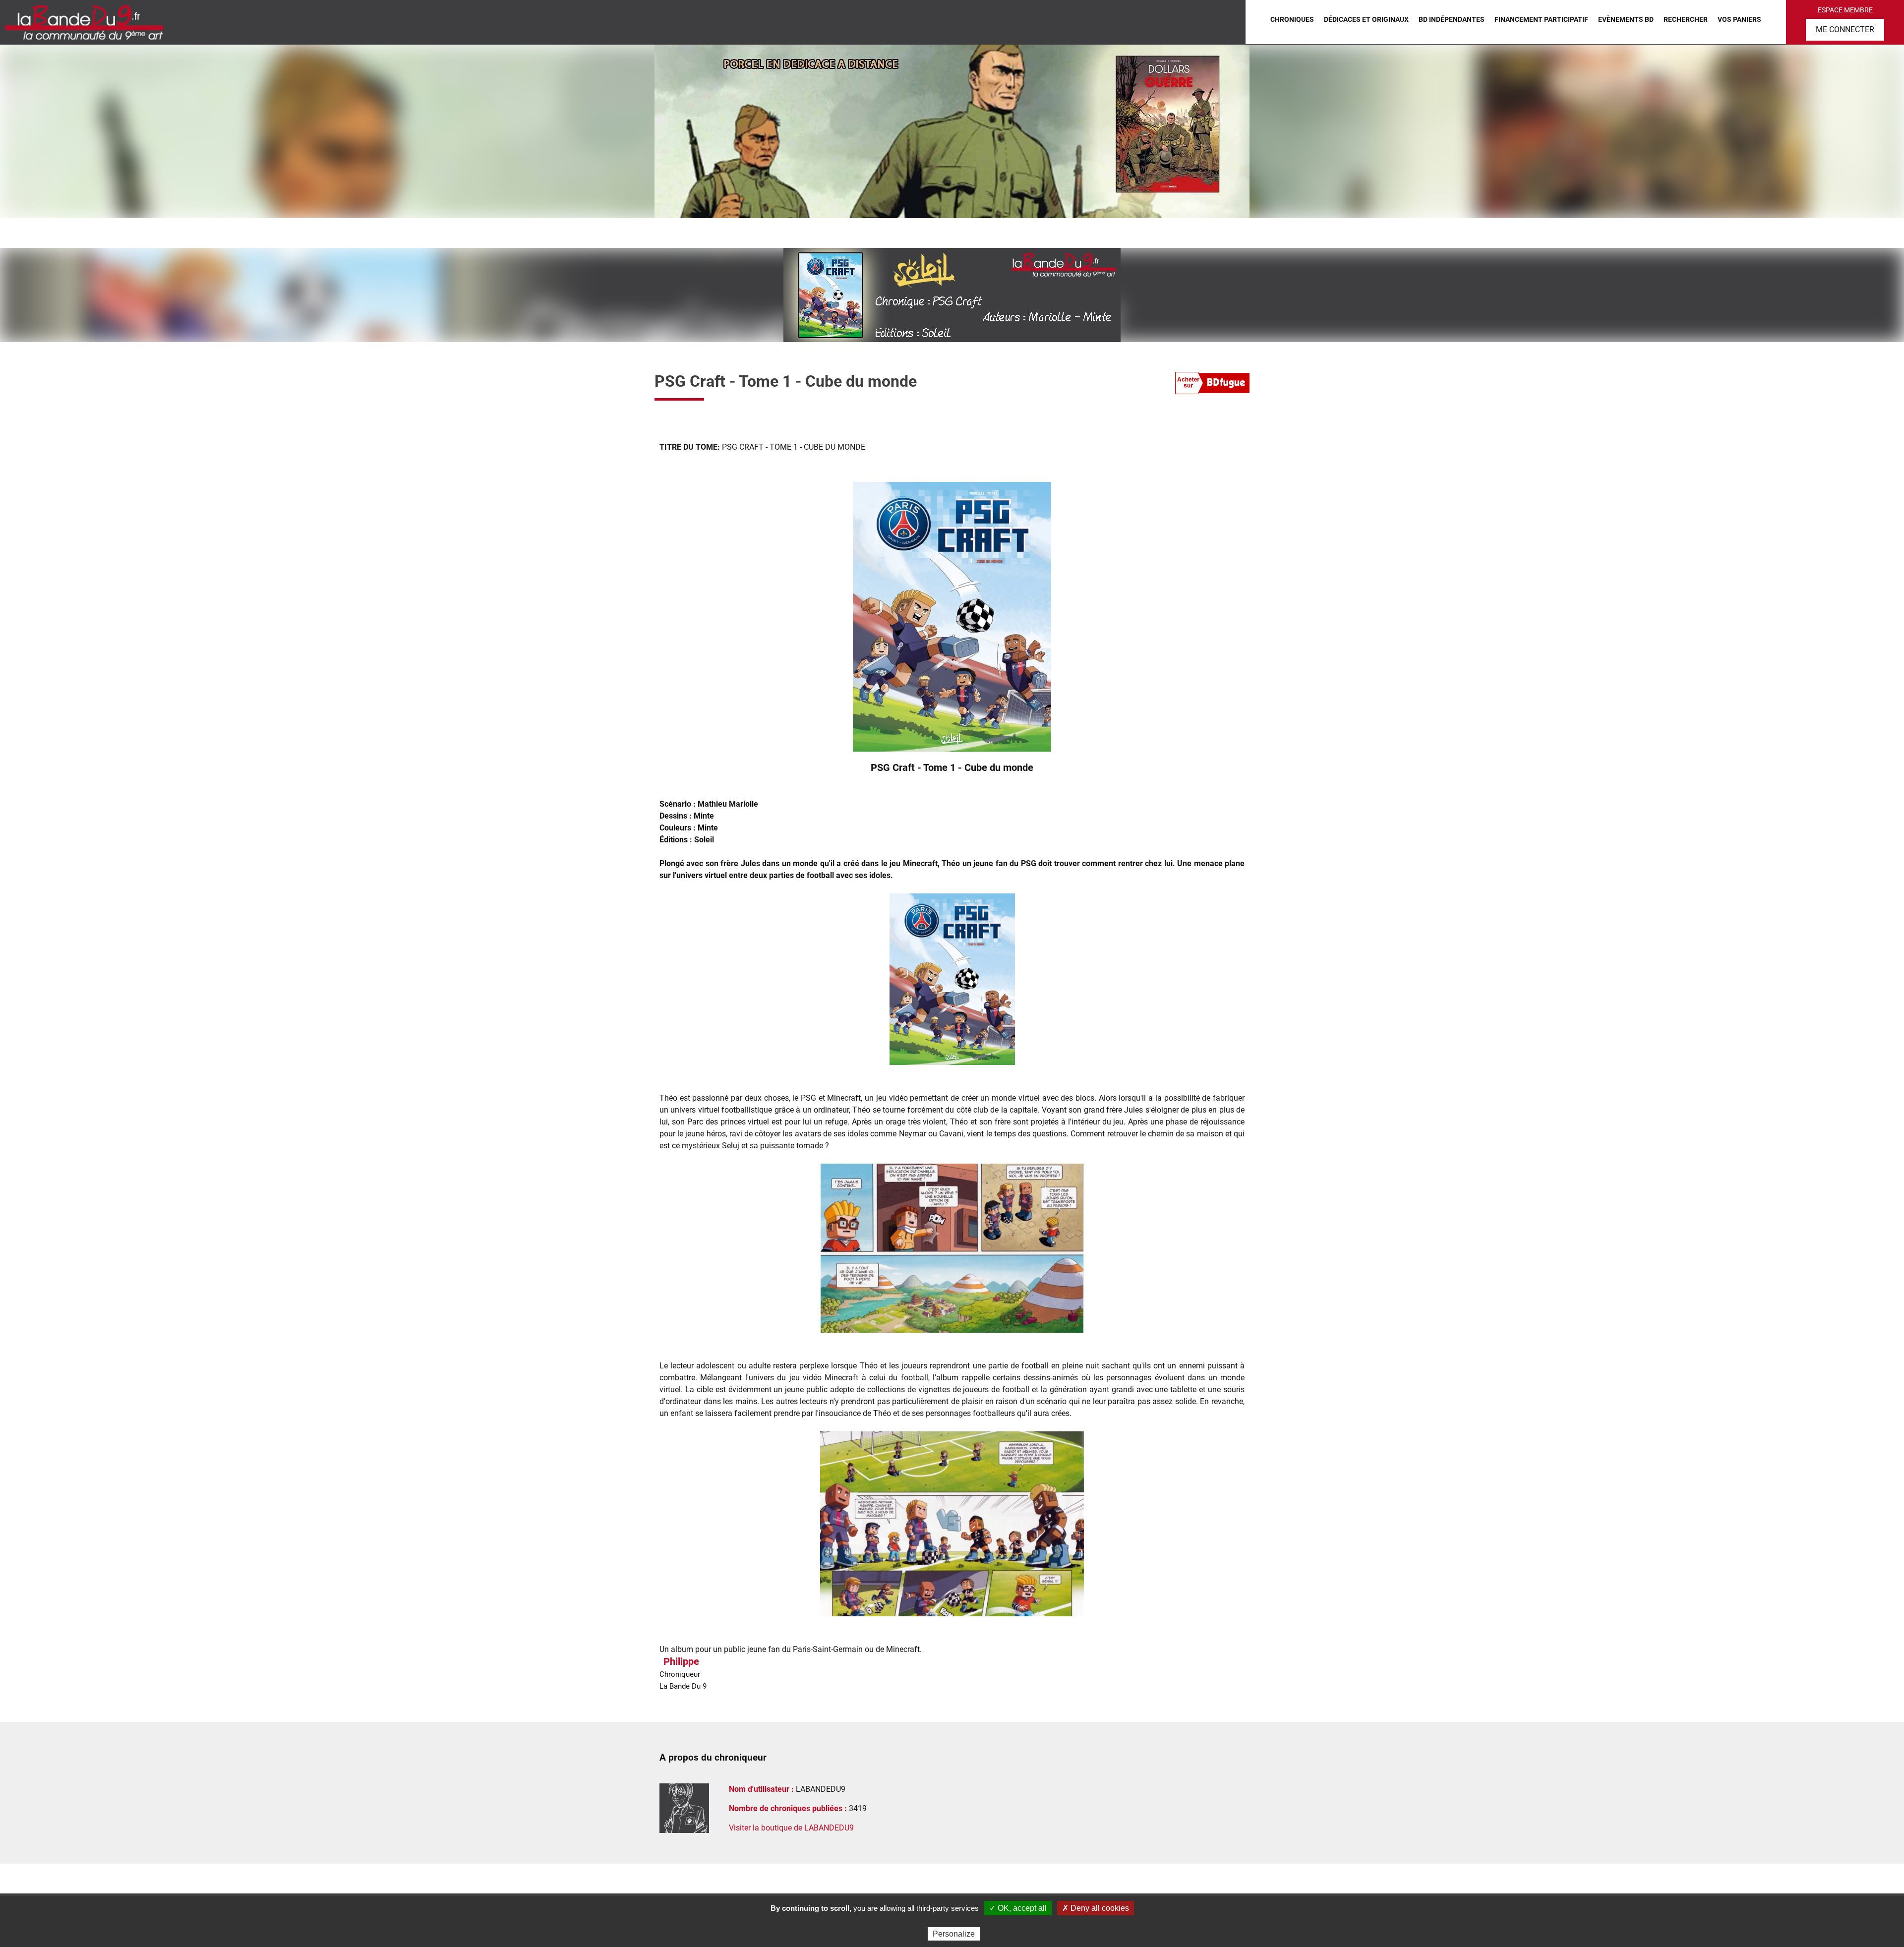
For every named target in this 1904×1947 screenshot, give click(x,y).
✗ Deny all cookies (1096, 1908)
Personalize (954, 1934)
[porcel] (952, 131)
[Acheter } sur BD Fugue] (1212, 385)
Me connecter (1845, 29)
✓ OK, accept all (1018, 1908)
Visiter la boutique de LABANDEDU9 (791, 1828)
